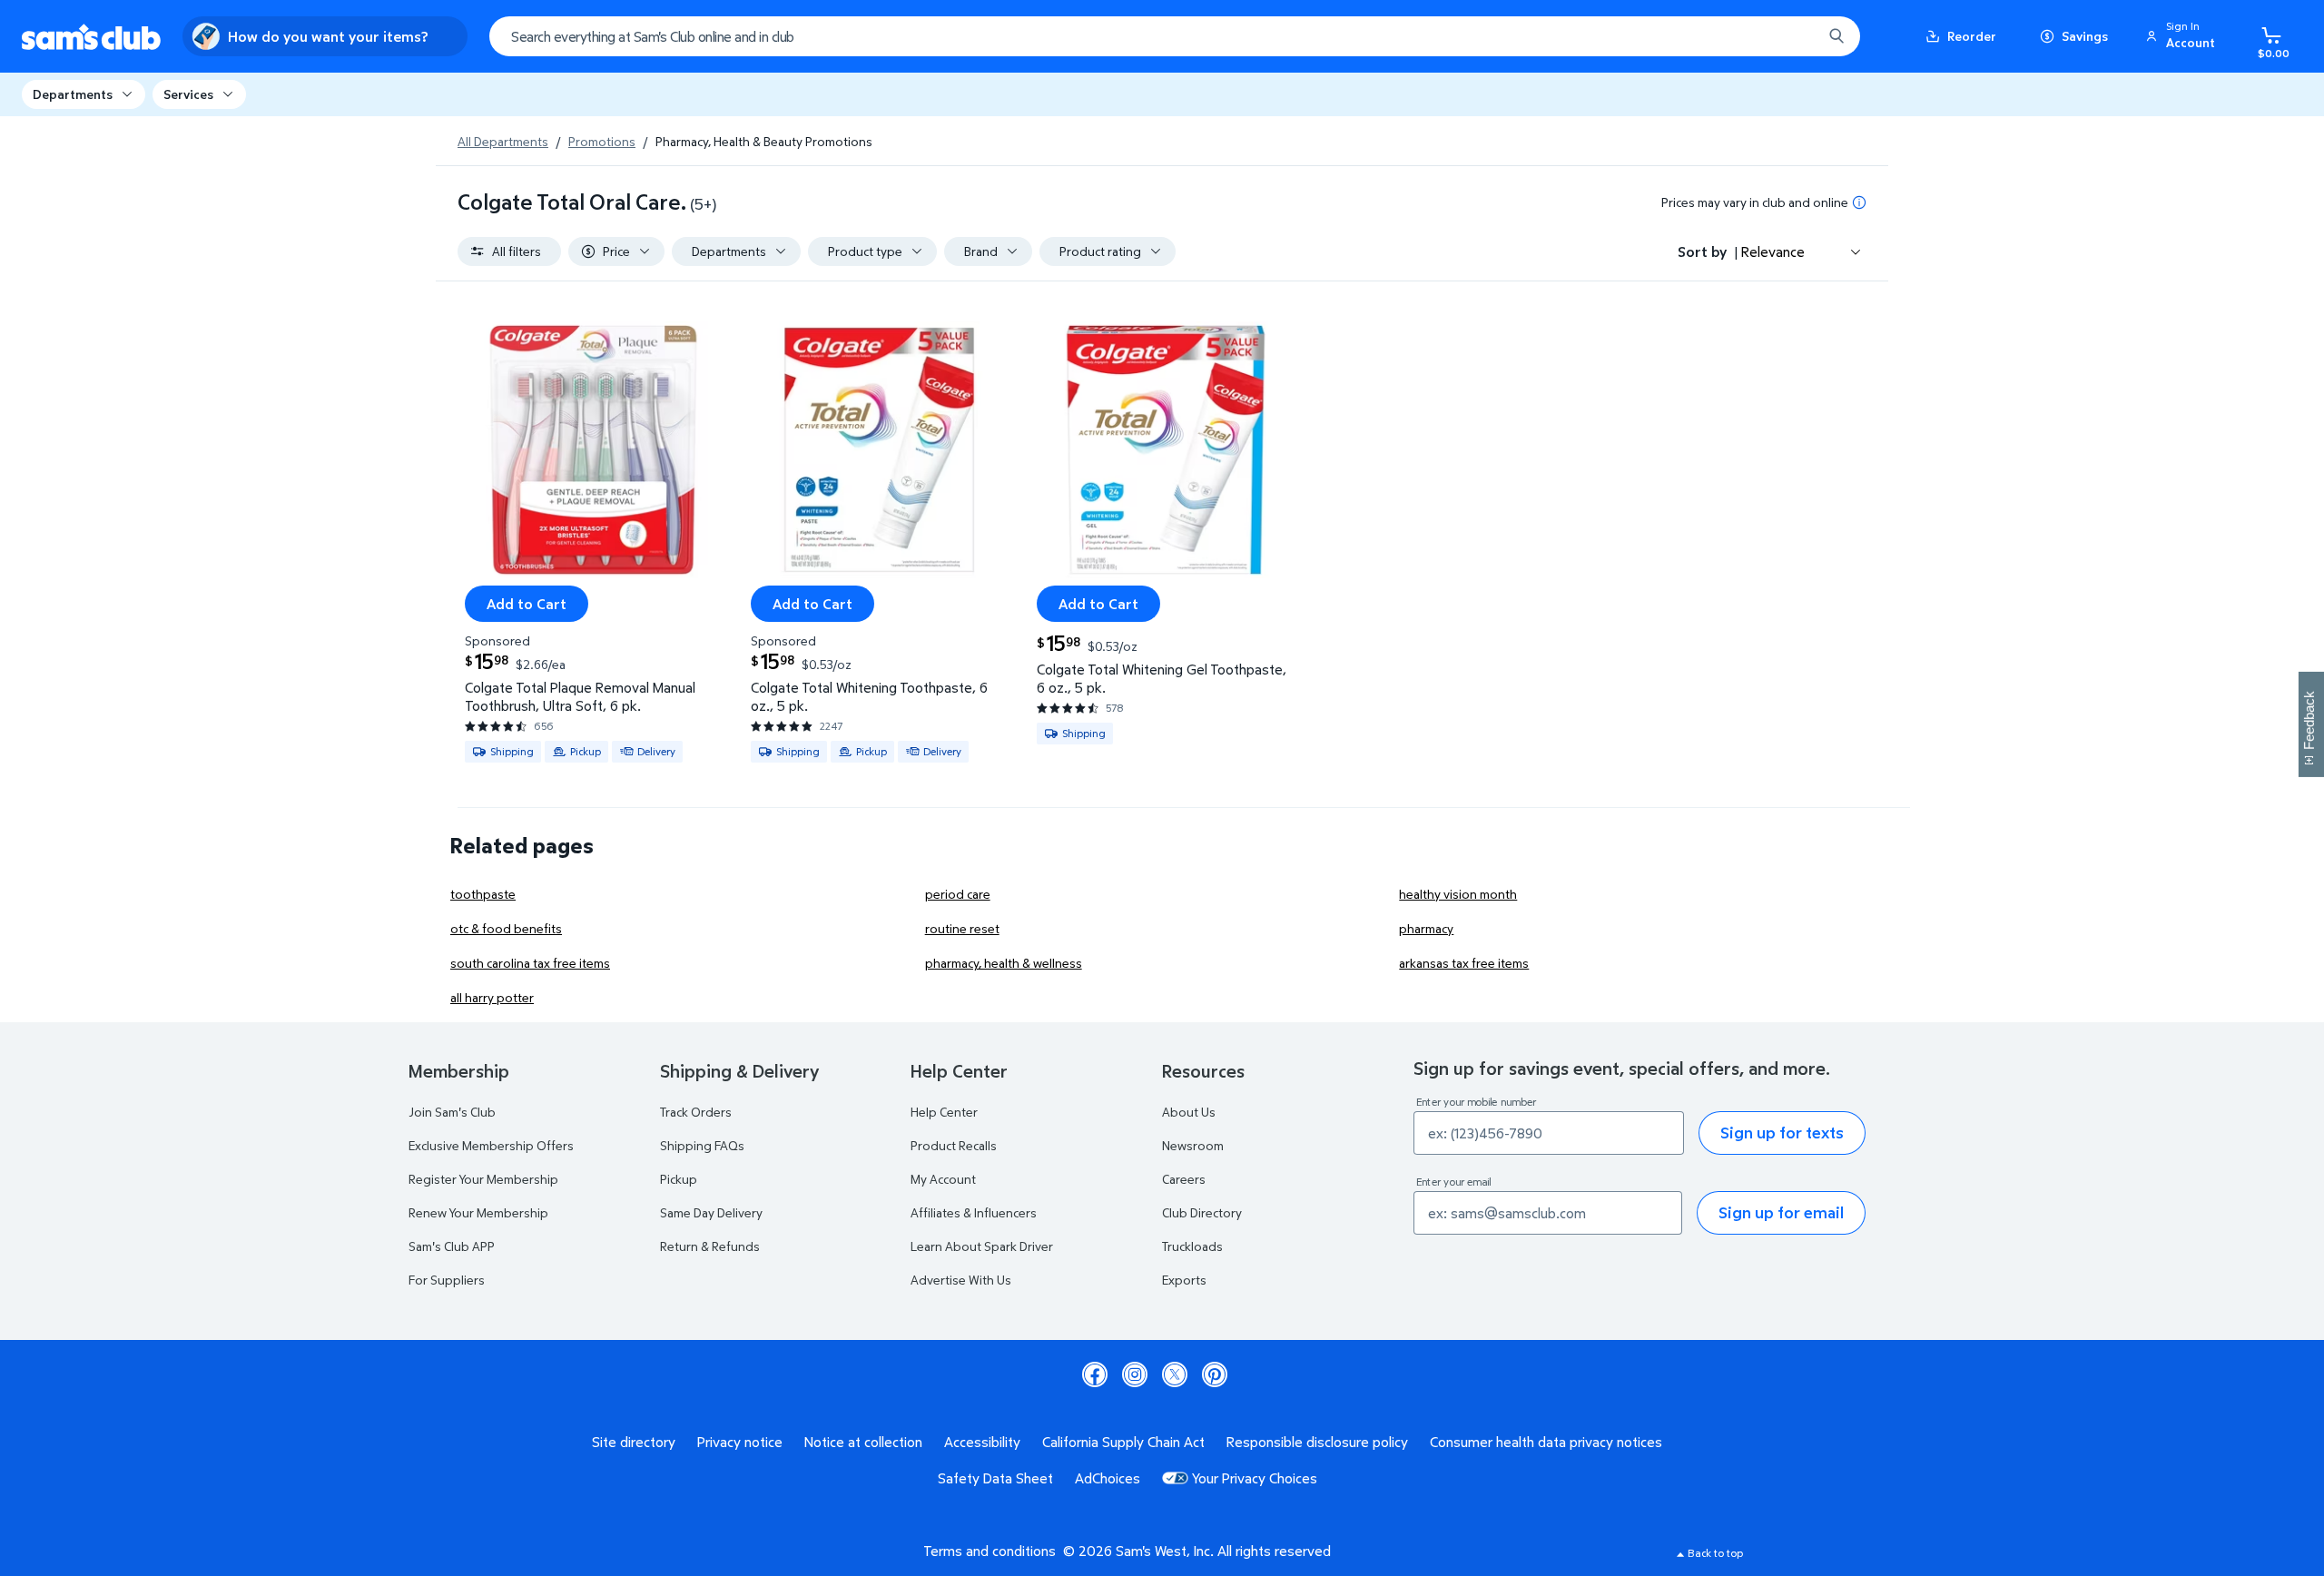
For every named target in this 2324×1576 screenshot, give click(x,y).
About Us (1189, 1112)
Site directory (634, 1442)
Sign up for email (1781, 1212)
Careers (1184, 1179)
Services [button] (188, 94)
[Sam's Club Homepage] (91, 37)
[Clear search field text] (1795, 36)
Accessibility (982, 1442)
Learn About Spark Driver (982, 1246)
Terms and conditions (990, 1551)
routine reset (962, 928)
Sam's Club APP (452, 1246)
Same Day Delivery (711, 1212)
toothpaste (483, 894)
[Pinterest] (1215, 1374)
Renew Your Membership (478, 1212)
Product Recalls (954, 1145)
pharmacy (1426, 928)
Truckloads (1192, 1246)
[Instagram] (1135, 1374)
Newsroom (1193, 1145)
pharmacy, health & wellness (1004, 963)
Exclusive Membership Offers (491, 1145)
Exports (1184, 1280)
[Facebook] (1095, 1374)
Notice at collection (863, 1442)
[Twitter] (1175, 1374)
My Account (943, 1179)
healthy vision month (1458, 894)
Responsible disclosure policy (1317, 1442)
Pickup (679, 1179)
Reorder (1972, 36)
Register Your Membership (483, 1179)
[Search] (1837, 36)
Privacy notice (740, 1442)
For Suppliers (447, 1280)
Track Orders (696, 1112)
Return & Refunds (710, 1246)
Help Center (944, 1112)
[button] (2183, 36)
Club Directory (1202, 1212)
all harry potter (492, 997)
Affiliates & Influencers (974, 1212)
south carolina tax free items (530, 963)
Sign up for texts (1782, 1133)
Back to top (1715, 1553)
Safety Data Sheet (995, 1478)
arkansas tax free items (1464, 963)
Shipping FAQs (702, 1145)
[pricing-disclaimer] (1859, 202)
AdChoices (1108, 1478)
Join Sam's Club (452, 1112)
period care (958, 894)
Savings (2085, 36)
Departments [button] (73, 94)
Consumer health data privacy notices (1546, 1442)
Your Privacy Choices (1255, 1478)
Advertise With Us (961, 1280)
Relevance (1773, 251)
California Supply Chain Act (1123, 1442)
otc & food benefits (506, 928)
